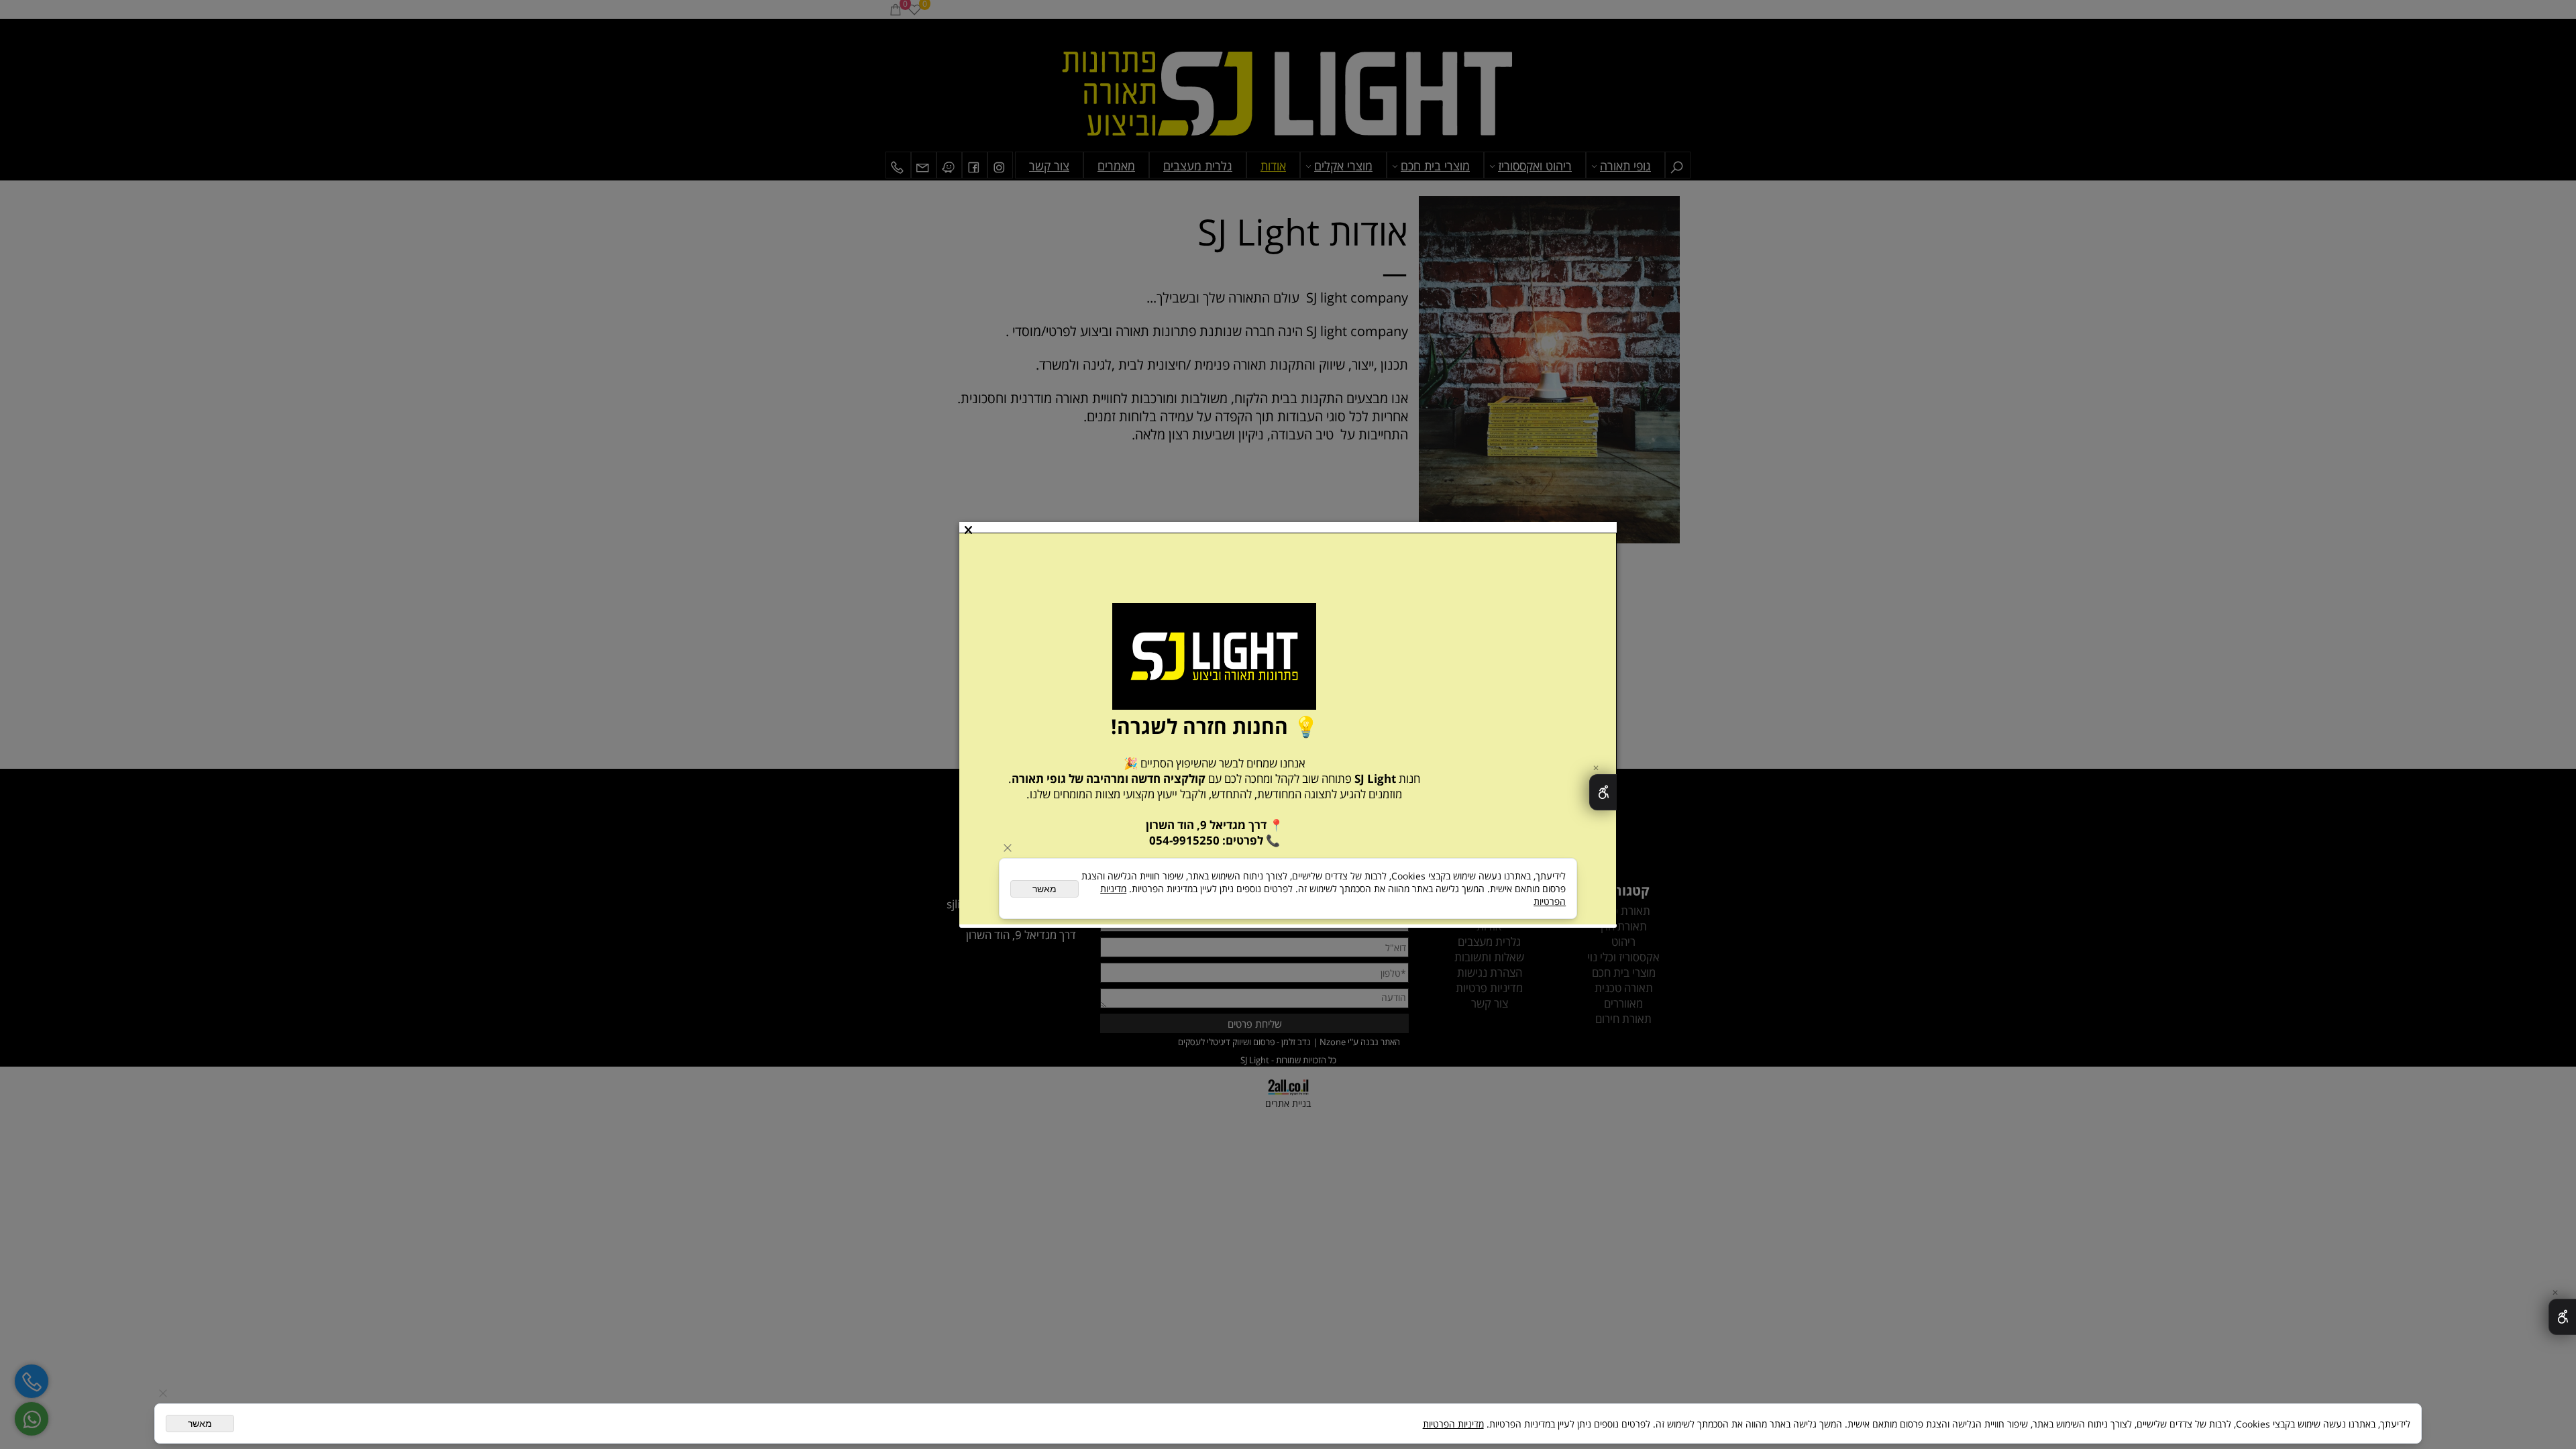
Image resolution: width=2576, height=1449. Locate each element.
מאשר (200, 1424)
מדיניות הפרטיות (1453, 1424)
